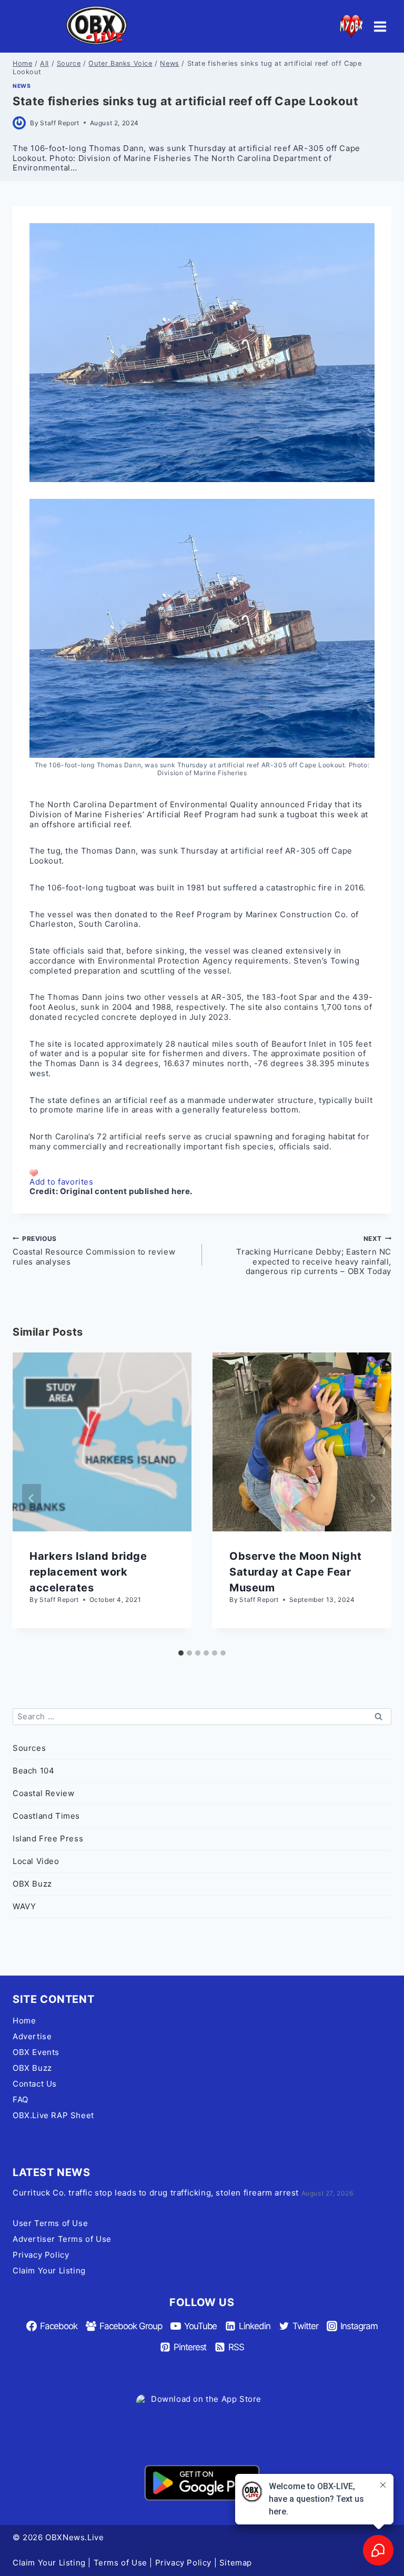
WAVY (24, 1906)
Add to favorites (62, 1182)
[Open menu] (380, 26)
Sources (29, 1748)
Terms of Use (120, 2563)
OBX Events (36, 2052)
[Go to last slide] (32, 1498)
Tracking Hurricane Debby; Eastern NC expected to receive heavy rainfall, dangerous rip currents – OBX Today (314, 1256)
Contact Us (35, 2084)
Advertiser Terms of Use (62, 2239)
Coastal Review (43, 1793)
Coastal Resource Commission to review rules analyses (94, 1251)
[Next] (372, 1498)
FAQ (21, 2099)
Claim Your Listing (49, 2271)
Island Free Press (48, 1838)
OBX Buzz (32, 1884)
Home (24, 2021)
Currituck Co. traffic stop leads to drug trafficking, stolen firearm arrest (156, 2193)
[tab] (181, 1653)
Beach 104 (33, 1771)
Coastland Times (46, 1816)
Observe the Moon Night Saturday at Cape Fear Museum (295, 1572)
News (22, 86)
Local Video (36, 1861)
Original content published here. (126, 1191)
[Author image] (19, 123)
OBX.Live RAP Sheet (53, 2115)
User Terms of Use (50, 2223)
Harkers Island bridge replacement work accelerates (88, 1572)
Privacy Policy (41, 2255)
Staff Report (59, 123)
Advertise (32, 2036)
